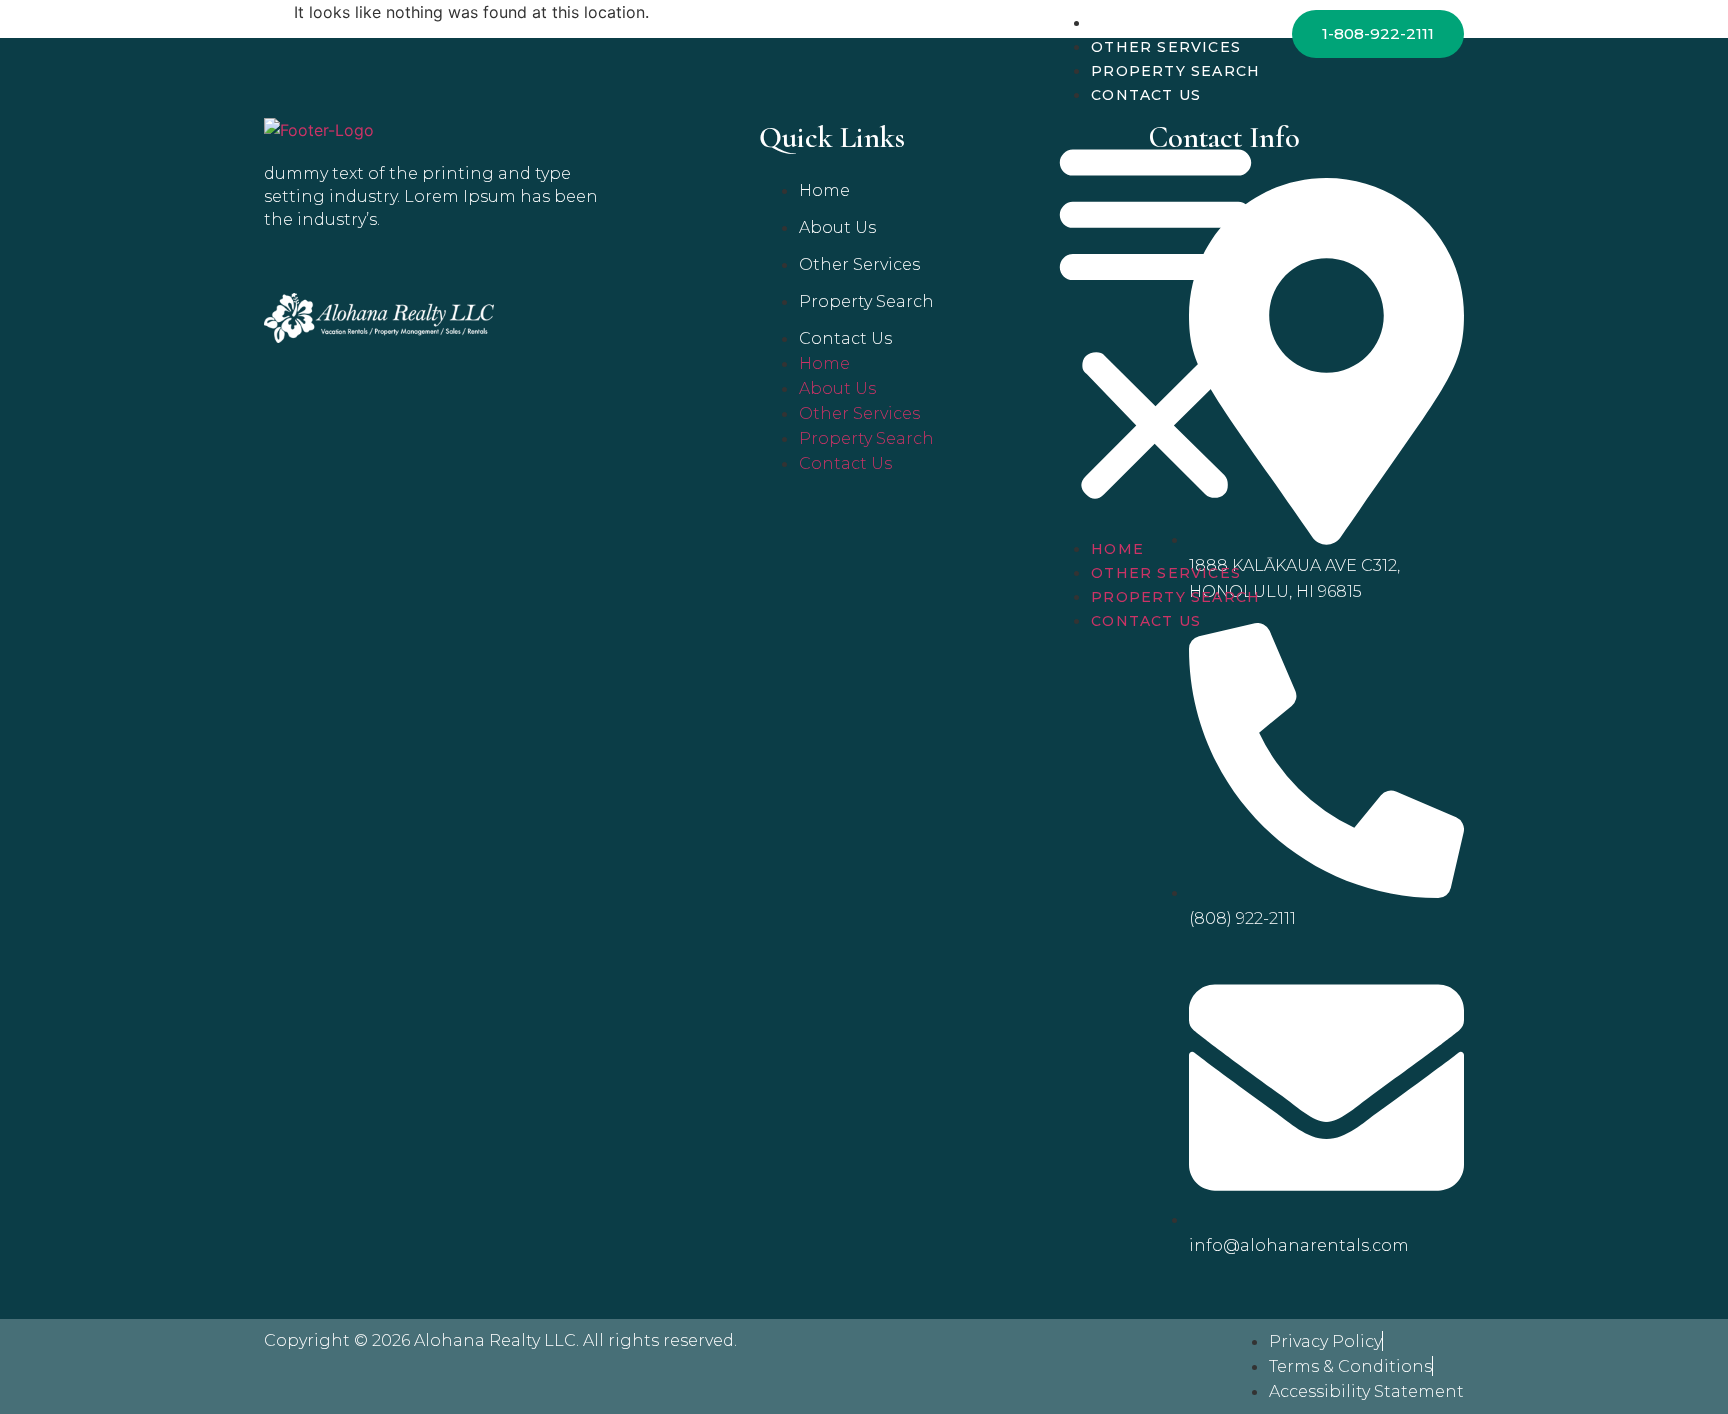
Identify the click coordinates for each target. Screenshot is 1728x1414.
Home (1117, 23)
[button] (1155, 321)
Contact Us (1146, 95)
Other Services (1166, 47)
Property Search (1175, 71)
